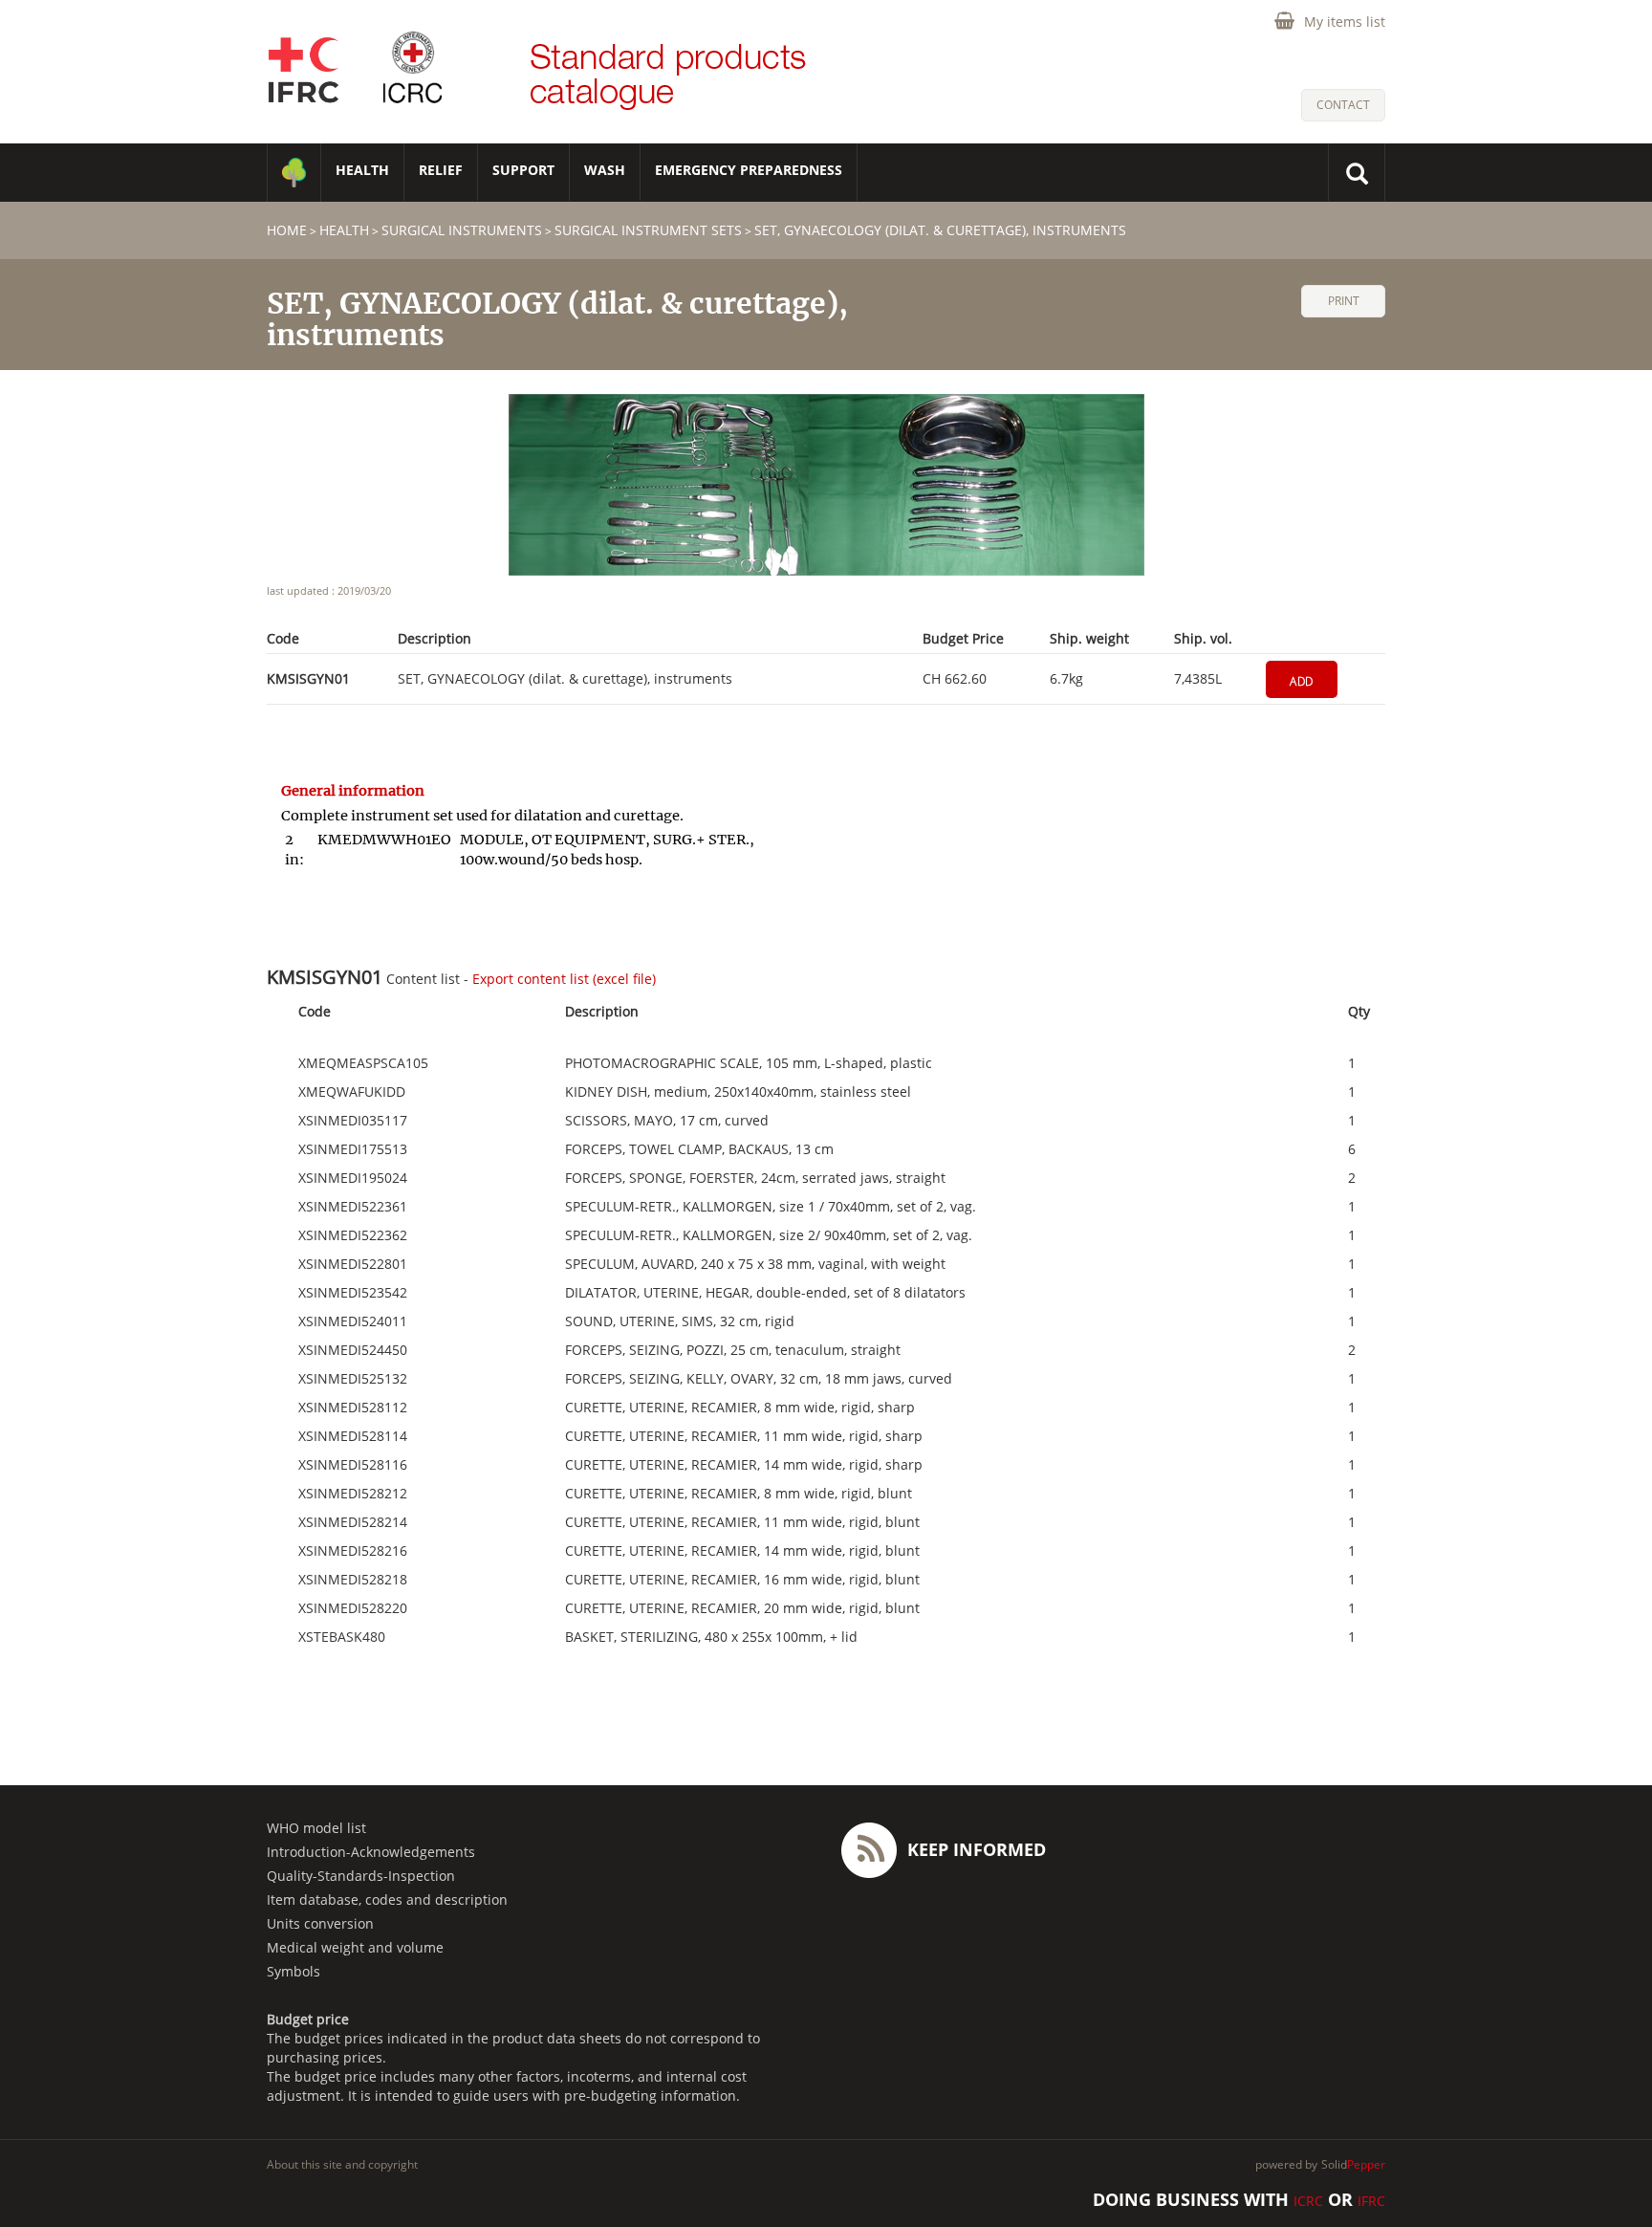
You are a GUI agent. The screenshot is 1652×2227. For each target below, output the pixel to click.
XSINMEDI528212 (353, 1494)
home (287, 230)
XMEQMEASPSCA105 (363, 1063)
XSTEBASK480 (342, 1637)
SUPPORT (523, 170)
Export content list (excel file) (564, 979)
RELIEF (441, 170)
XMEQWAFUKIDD (352, 1092)
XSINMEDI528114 (353, 1436)
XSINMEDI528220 (353, 1608)
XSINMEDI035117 (353, 1121)
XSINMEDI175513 (353, 1149)
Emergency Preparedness (749, 170)
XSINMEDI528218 (353, 1580)
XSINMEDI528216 (353, 1551)
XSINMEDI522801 (353, 1264)
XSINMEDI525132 (353, 1379)
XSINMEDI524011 (353, 1321)
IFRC (1371, 2201)
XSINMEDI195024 (353, 1178)
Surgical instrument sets (648, 230)
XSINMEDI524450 (353, 1350)
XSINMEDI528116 (353, 1465)
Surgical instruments (462, 230)
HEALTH (362, 170)
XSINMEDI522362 (353, 1235)
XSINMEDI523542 (353, 1293)
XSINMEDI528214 (353, 1522)
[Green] (294, 173)
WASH (605, 170)
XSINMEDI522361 (353, 1207)
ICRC (1308, 2201)
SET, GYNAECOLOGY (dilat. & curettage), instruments (940, 230)
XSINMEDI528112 (353, 1408)
